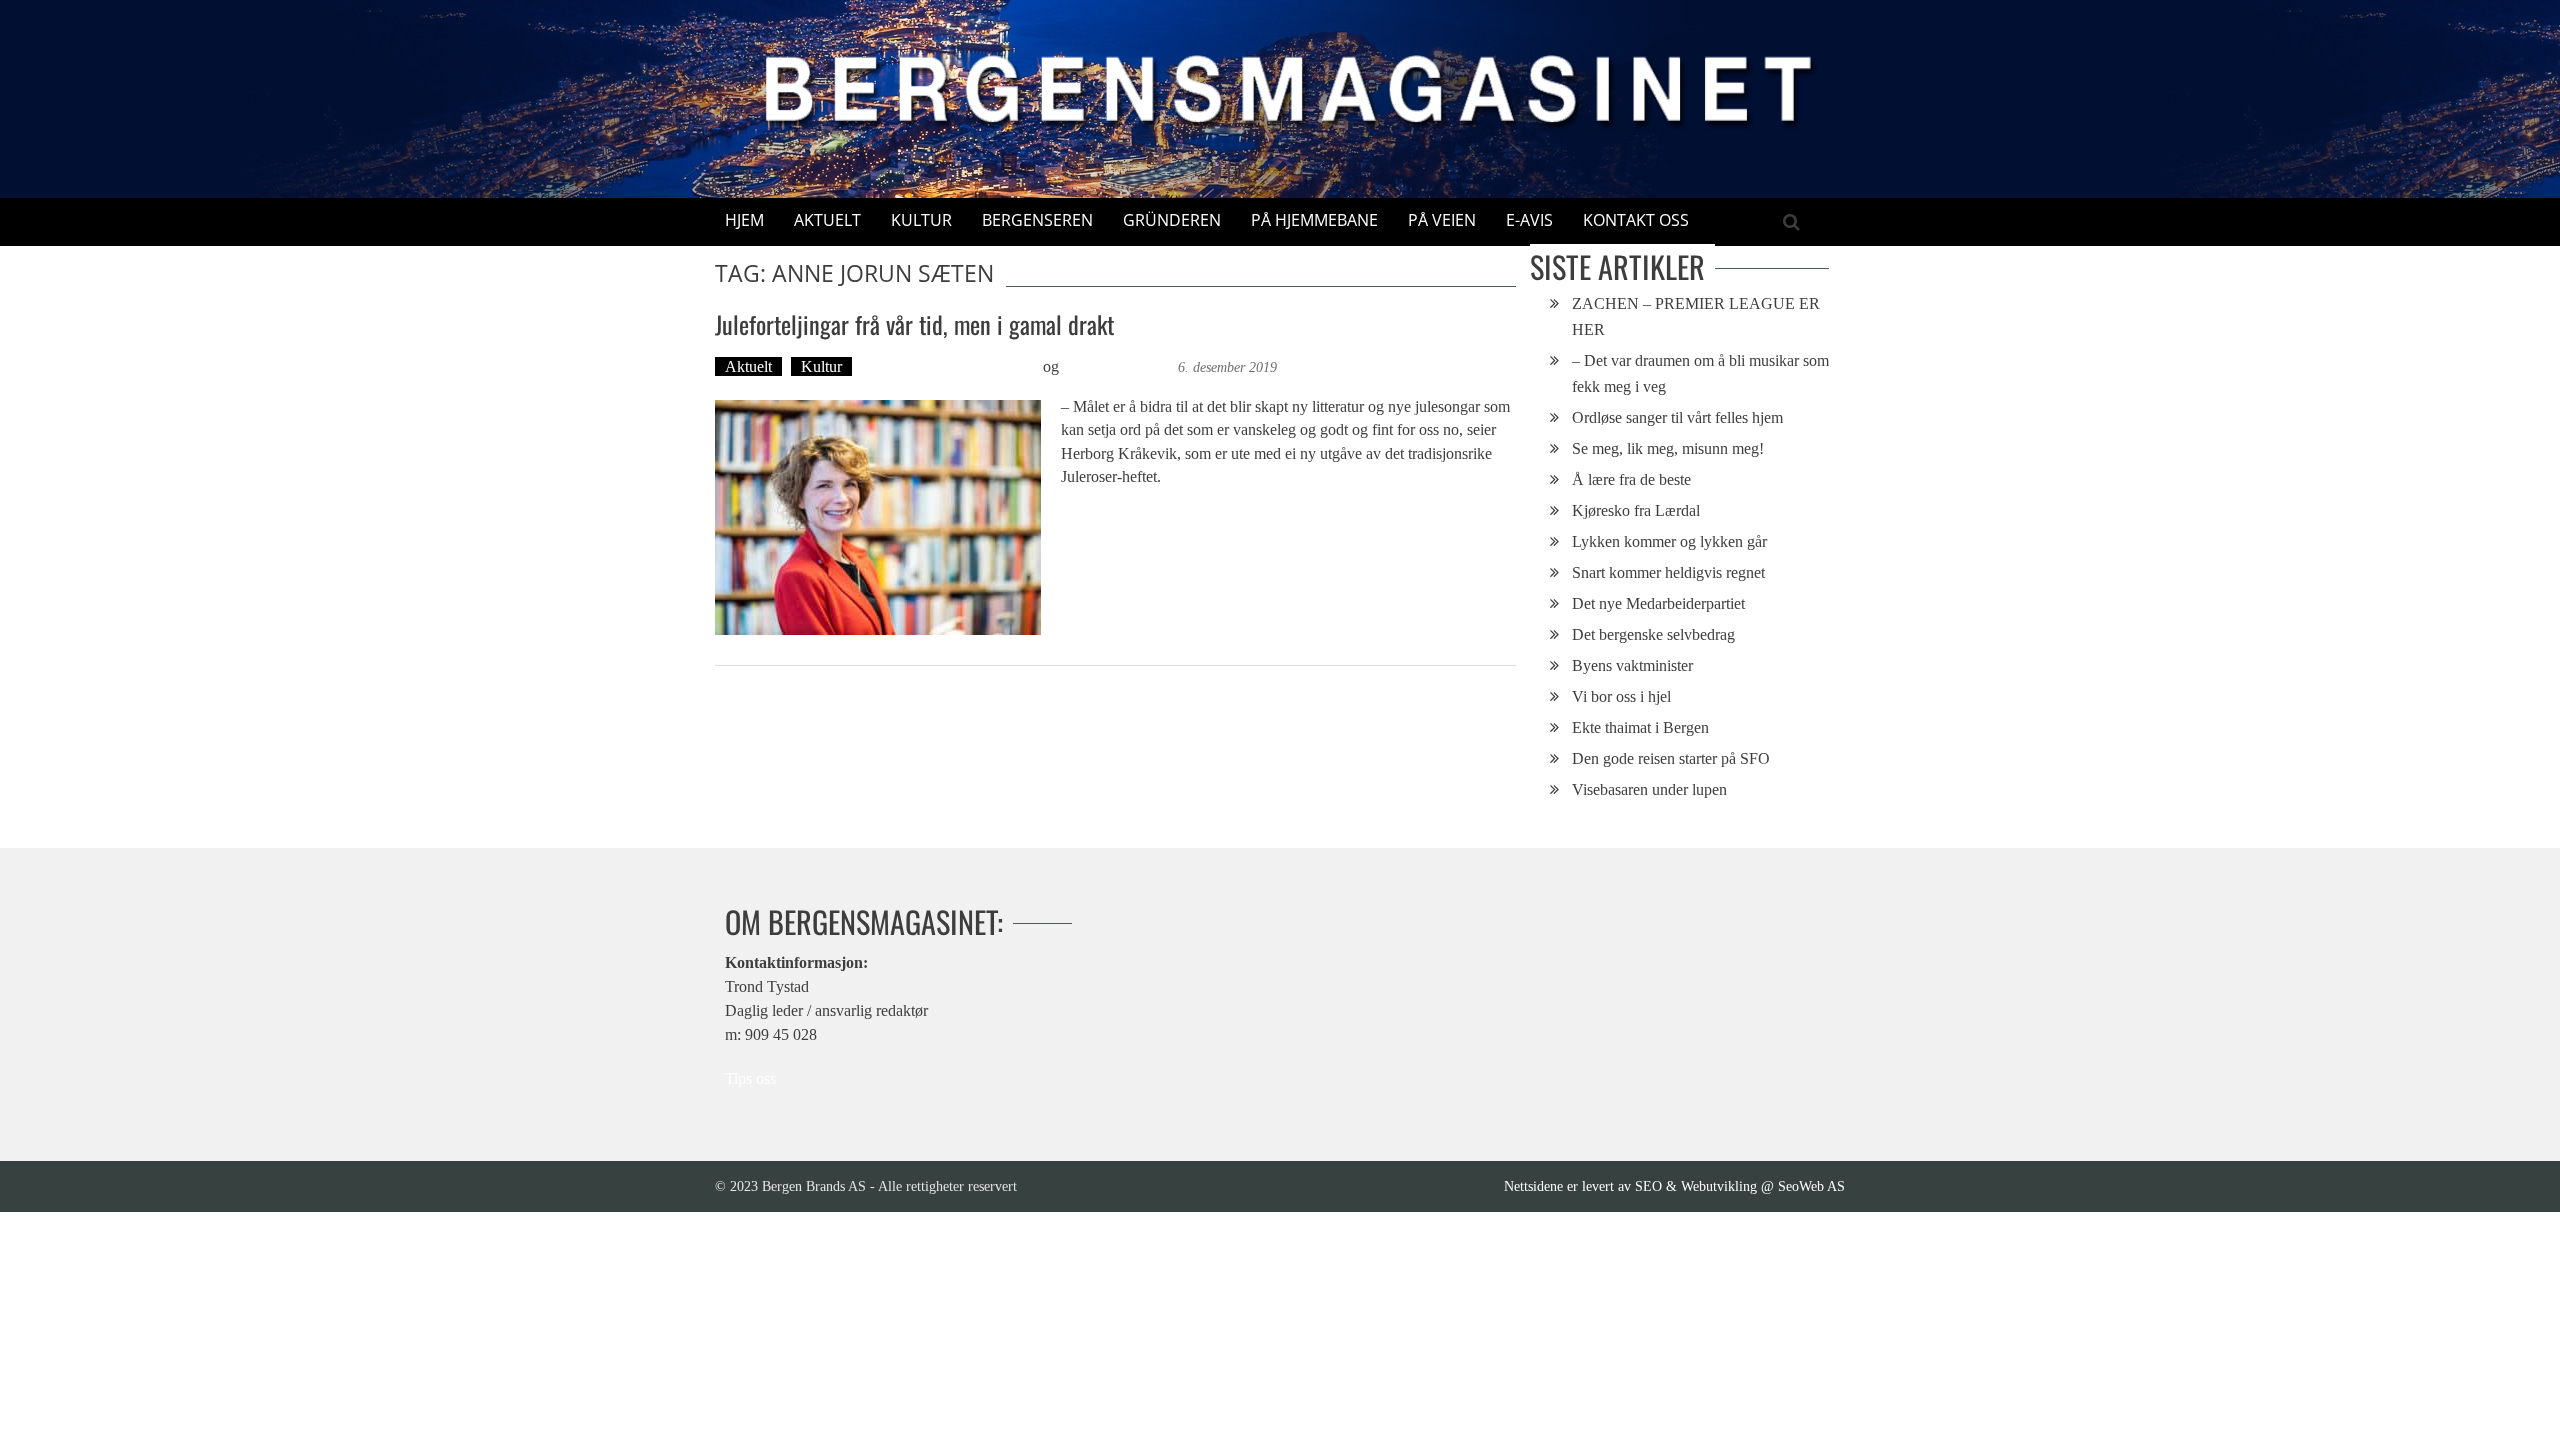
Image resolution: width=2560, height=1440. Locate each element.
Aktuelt (827, 220)
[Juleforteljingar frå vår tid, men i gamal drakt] (878, 517)
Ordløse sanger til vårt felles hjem (1677, 417)
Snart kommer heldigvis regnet (1668, 572)
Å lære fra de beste (1631, 479)
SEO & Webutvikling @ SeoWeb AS (1740, 1186)
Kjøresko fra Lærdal (1636, 510)
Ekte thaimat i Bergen (1640, 727)
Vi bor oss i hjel (1621, 696)
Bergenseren (1037, 220)
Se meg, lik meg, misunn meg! (1668, 448)
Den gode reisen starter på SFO (1671, 758)
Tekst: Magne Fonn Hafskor (950, 366)
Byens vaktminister (1632, 665)
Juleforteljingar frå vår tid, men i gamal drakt (914, 324)
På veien (1442, 220)
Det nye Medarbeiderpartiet (1658, 603)
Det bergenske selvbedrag (1653, 634)
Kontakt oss (1636, 220)
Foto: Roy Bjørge (1118, 366)
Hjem (744, 220)
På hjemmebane (1314, 220)
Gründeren (1172, 220)
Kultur (921, 220)
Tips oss (750, 1078)
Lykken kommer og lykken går (1669, 541)
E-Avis (1529, 220)
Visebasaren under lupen (1649, 789)
